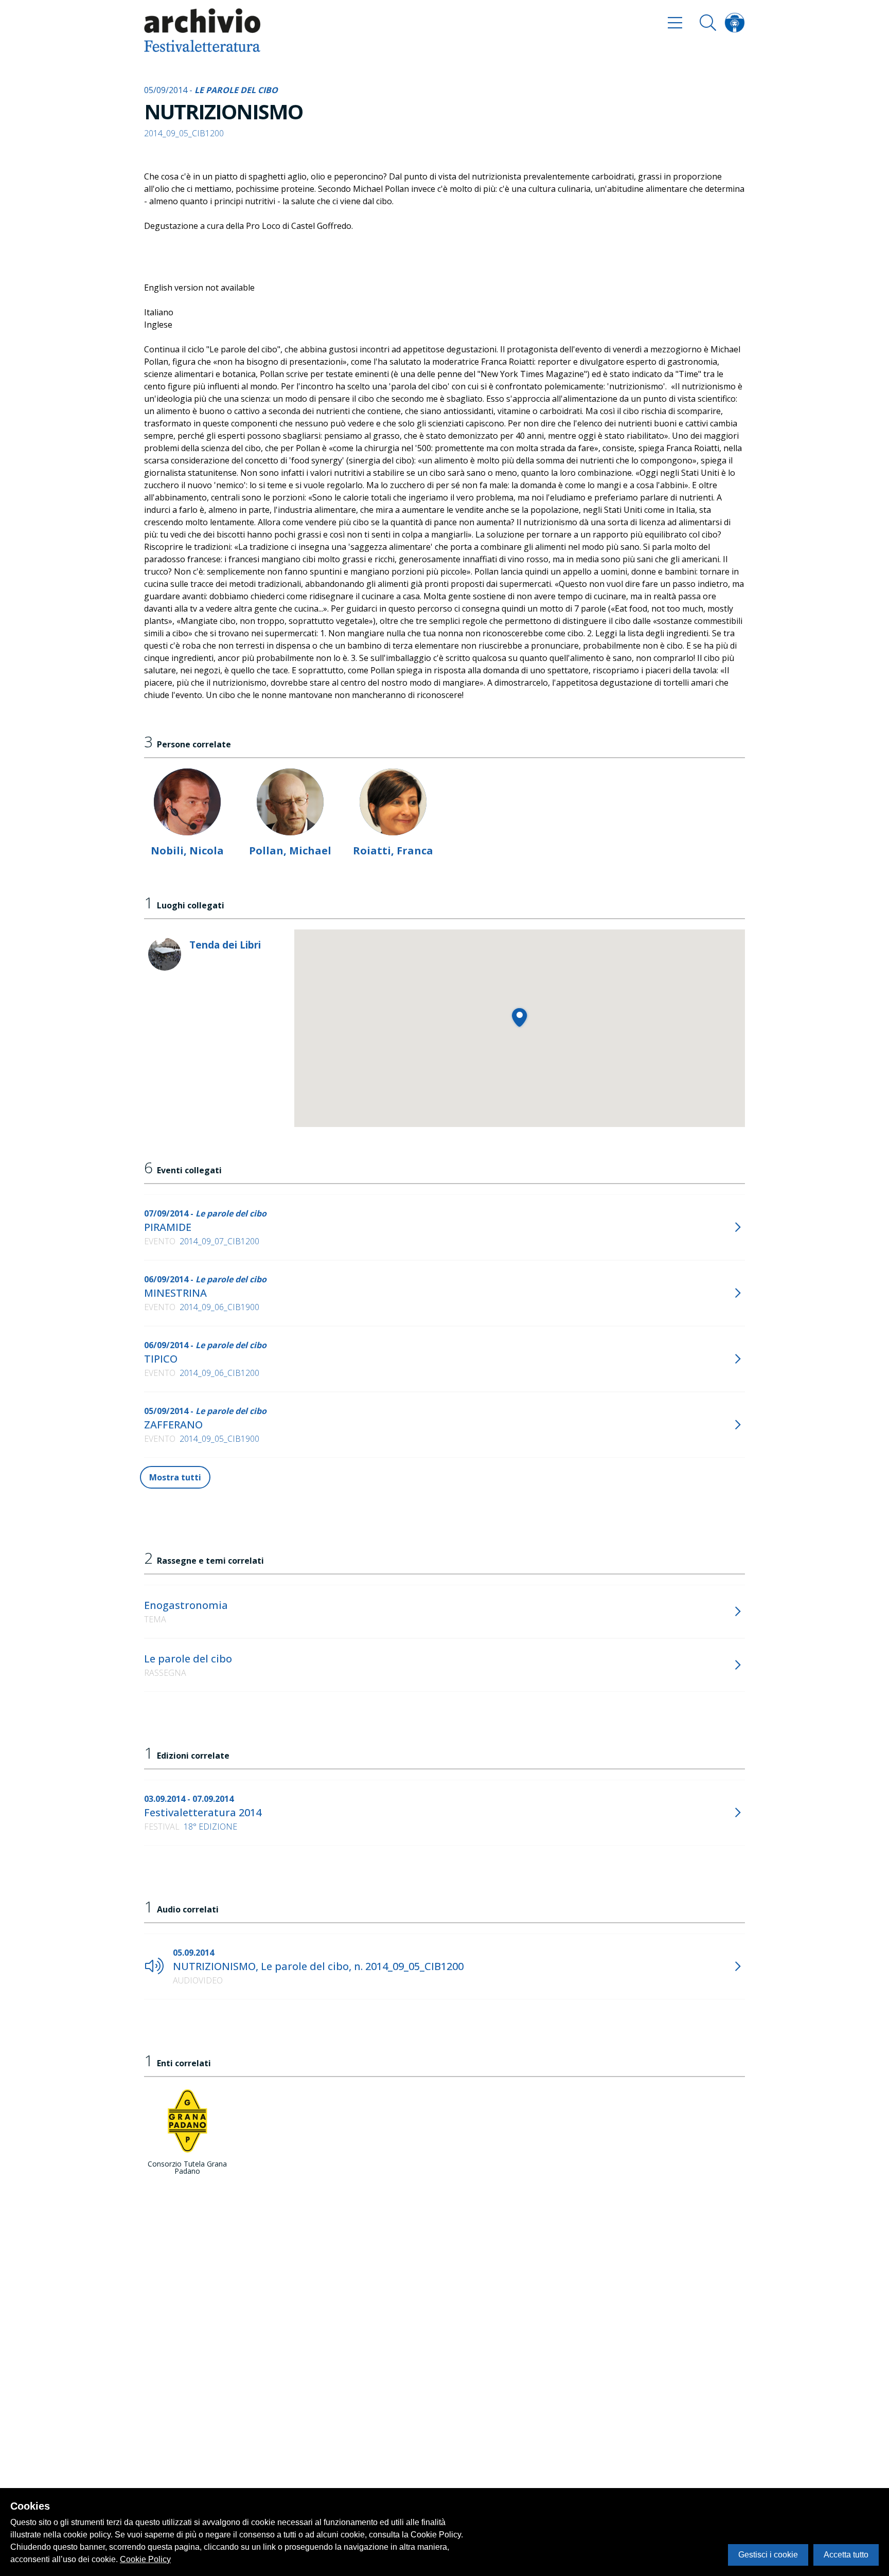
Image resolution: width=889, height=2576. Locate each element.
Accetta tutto (846, 2555)
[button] (519, 1017)
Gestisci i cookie (768, 2555)
